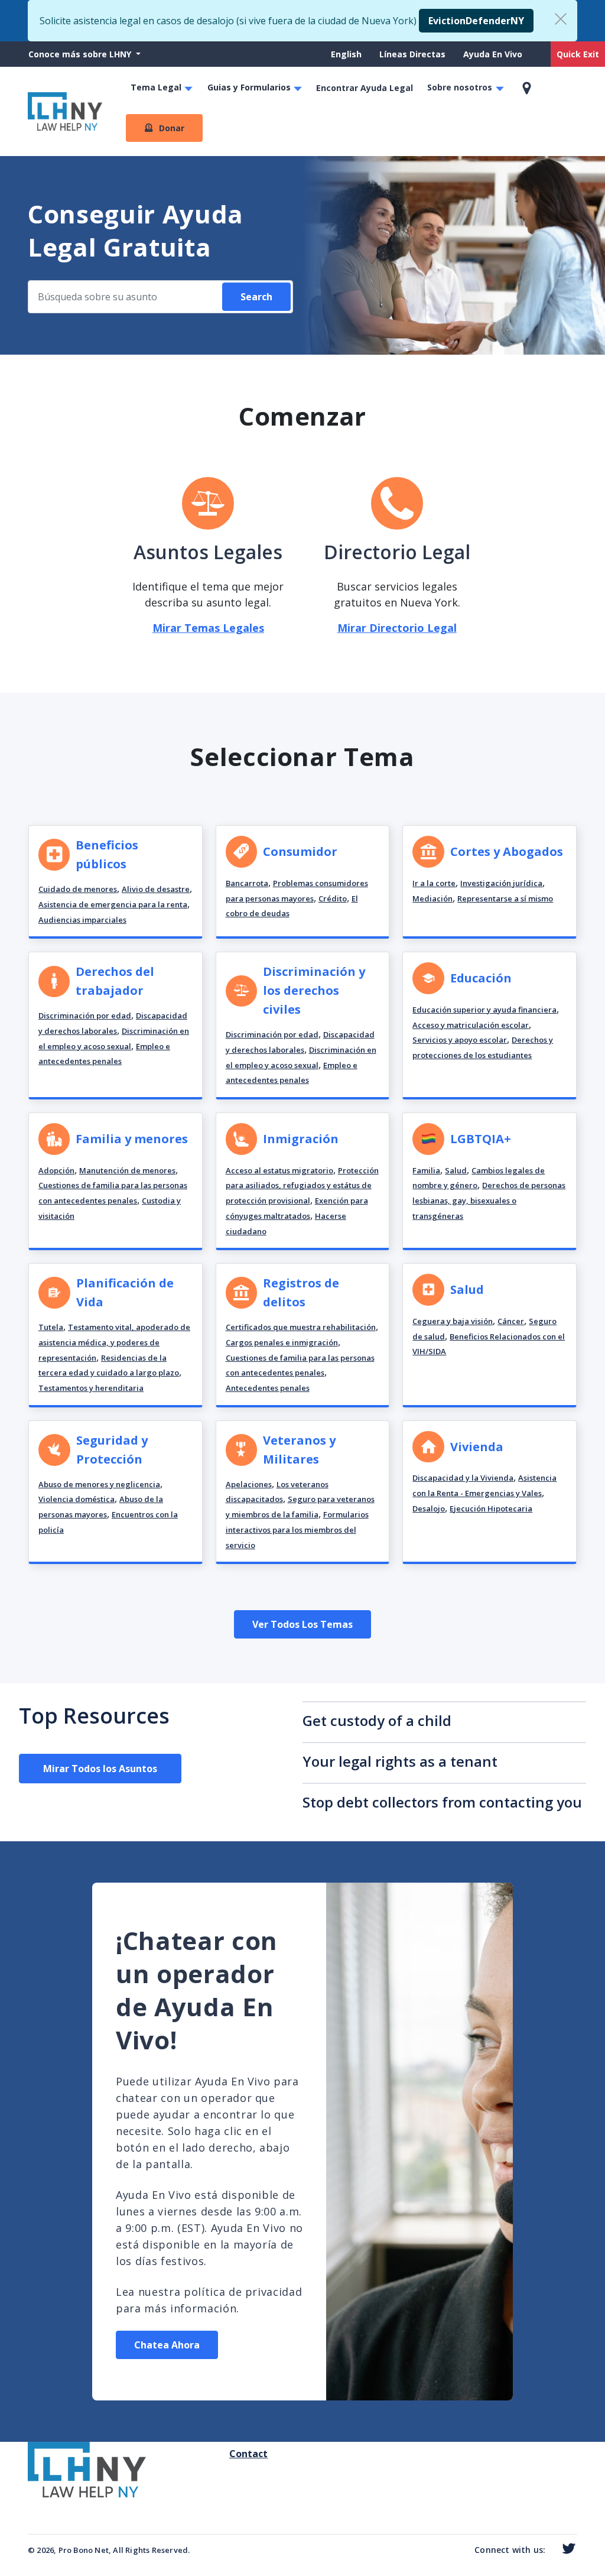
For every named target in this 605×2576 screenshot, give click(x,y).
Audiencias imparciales (82, 920)
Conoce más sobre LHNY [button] (81, 54)
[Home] (65, 111)
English (346, 54)
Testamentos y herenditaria (91, 1388)
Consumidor (300, 851)
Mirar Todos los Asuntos (100, 1769)
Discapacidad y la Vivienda (463, 1478)
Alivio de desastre (156, 889)
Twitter (566, 2549)
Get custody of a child (377, 1720)
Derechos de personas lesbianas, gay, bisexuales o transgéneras (489, 1200)
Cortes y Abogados (507, 851)
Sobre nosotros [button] (460, 87)
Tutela (51, 1327)
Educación (481, 978)
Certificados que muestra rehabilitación (301, 1327)
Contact (234, 2454)
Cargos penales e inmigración (282, 1342)
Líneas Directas (412, 54)
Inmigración (301, 1139)
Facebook (551, 2551)
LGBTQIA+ (481, 1139)
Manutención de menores (127, 1170)
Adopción (56, 1170)
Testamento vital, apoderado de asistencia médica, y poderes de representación (114, 1342)
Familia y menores (132, 1139)
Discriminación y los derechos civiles (314, 990)
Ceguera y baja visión (453, 1321)
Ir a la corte (434, 883)
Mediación (432, 898)
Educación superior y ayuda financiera (484, 1010)
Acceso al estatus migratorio (279, 1170)
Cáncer (511, 1321)
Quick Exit (578, 54)
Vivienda (477, 1447)
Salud (456, 1170)
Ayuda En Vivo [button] (493, 54)
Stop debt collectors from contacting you (442, 1802)
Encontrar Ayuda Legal (365, 88)
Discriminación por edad (85, 1016)
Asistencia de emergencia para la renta (113, 904)
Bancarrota (247, 883)
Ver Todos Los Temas (302, 1624)
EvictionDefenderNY (476, 21)
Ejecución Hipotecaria (491, 1508)
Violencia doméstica (77, 1499)
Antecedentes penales (268, 1388)
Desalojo (429, 1508)
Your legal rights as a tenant (400, 1761)
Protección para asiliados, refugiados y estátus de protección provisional (302, 1185)
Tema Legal (156, 87)
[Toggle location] (527, 88)
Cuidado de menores (78, 889)
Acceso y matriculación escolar (471, 1025)
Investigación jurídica (501, 883)
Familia (426, 1170)
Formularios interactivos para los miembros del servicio (297, 1529)
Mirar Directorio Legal (397, 628)
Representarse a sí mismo (505, 898)
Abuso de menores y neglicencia (99, 1484)
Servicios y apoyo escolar (460, 1040)
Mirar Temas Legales (208, 628)
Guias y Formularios (249, 87)
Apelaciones (249, 1484)
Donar (172, 128)
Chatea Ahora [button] (167, 2345)
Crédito (333, 898)
